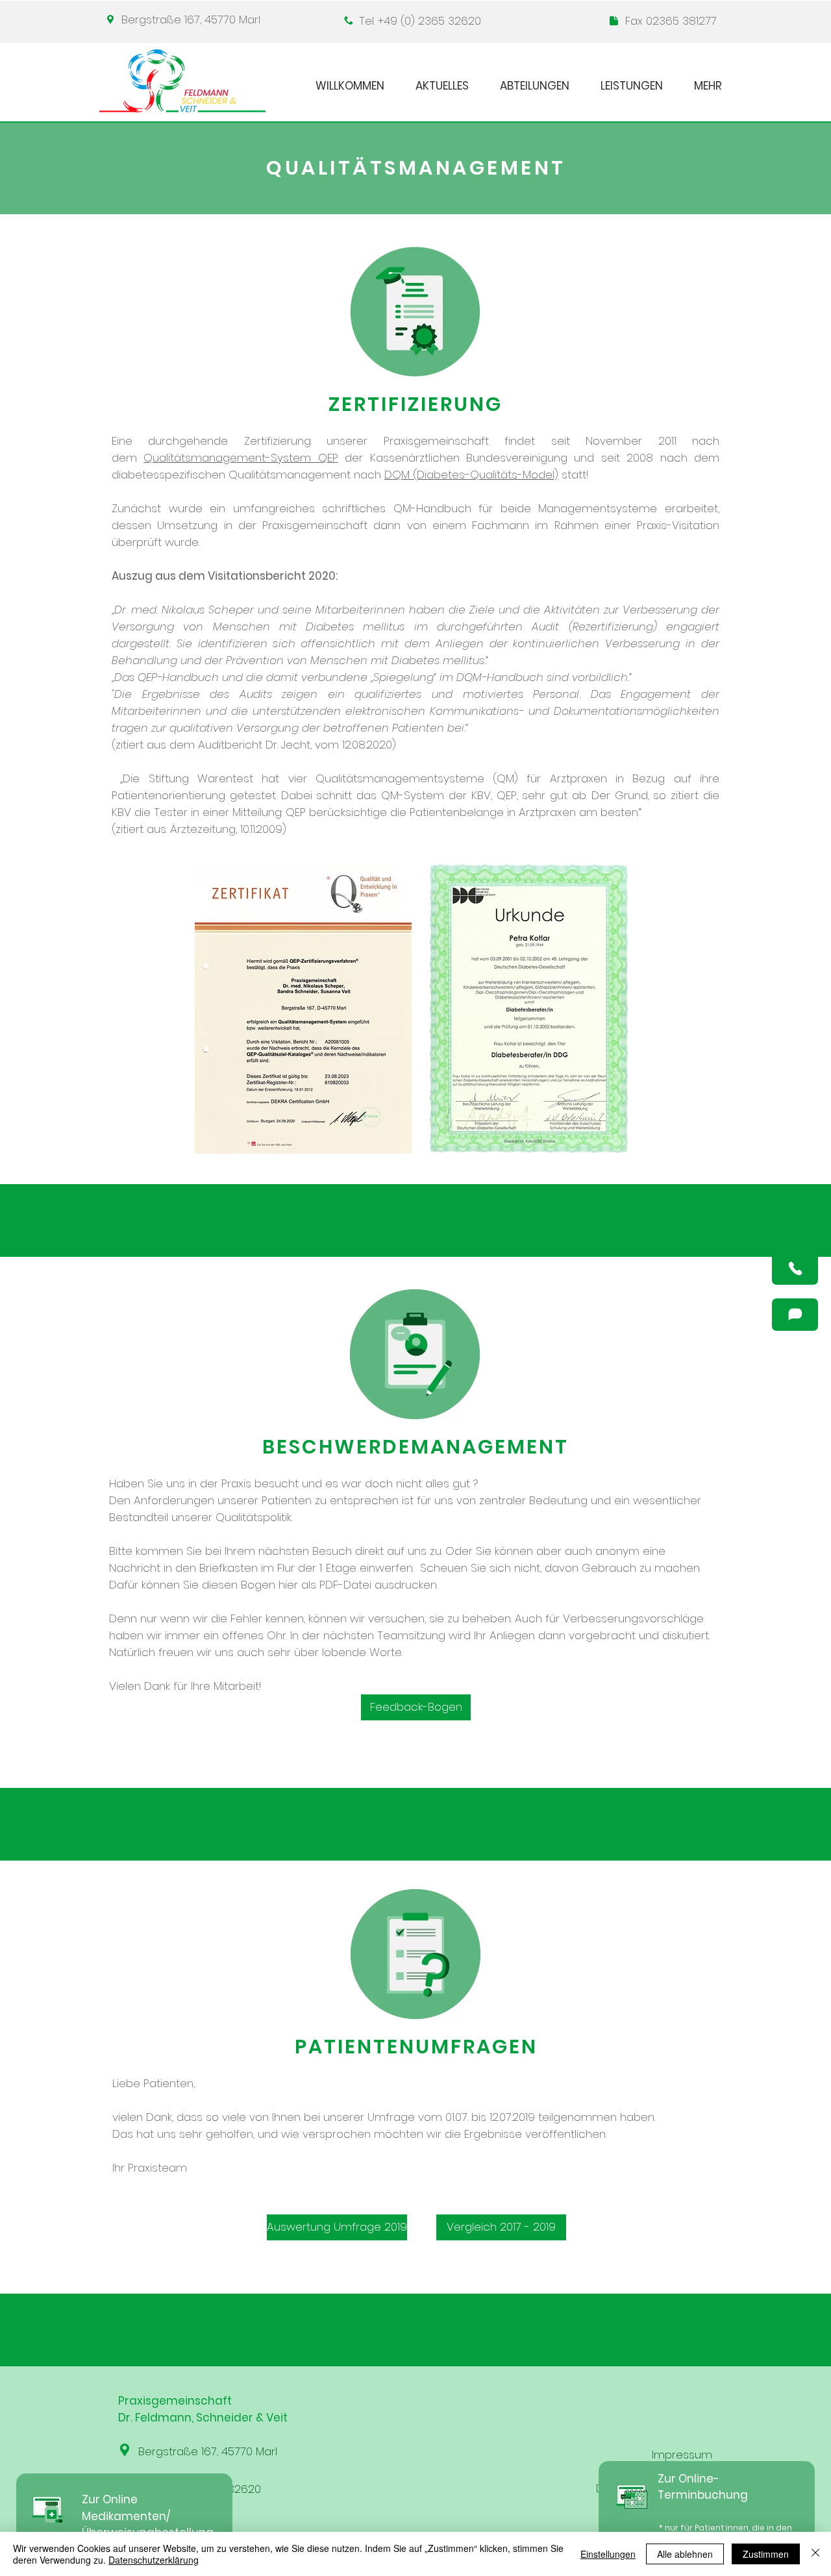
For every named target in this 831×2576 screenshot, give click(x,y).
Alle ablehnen (685, 2554)
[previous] (218, 1016)
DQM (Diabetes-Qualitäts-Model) (471, 475)
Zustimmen (766, 2554)
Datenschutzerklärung (154, 2560)
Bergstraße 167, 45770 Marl (191, 19)
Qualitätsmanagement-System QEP (241, 458)
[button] (795, 1269)
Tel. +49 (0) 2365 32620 (420, 21)
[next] (614, 1016)
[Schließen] (815, 2554)
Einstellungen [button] (608, 2554)
